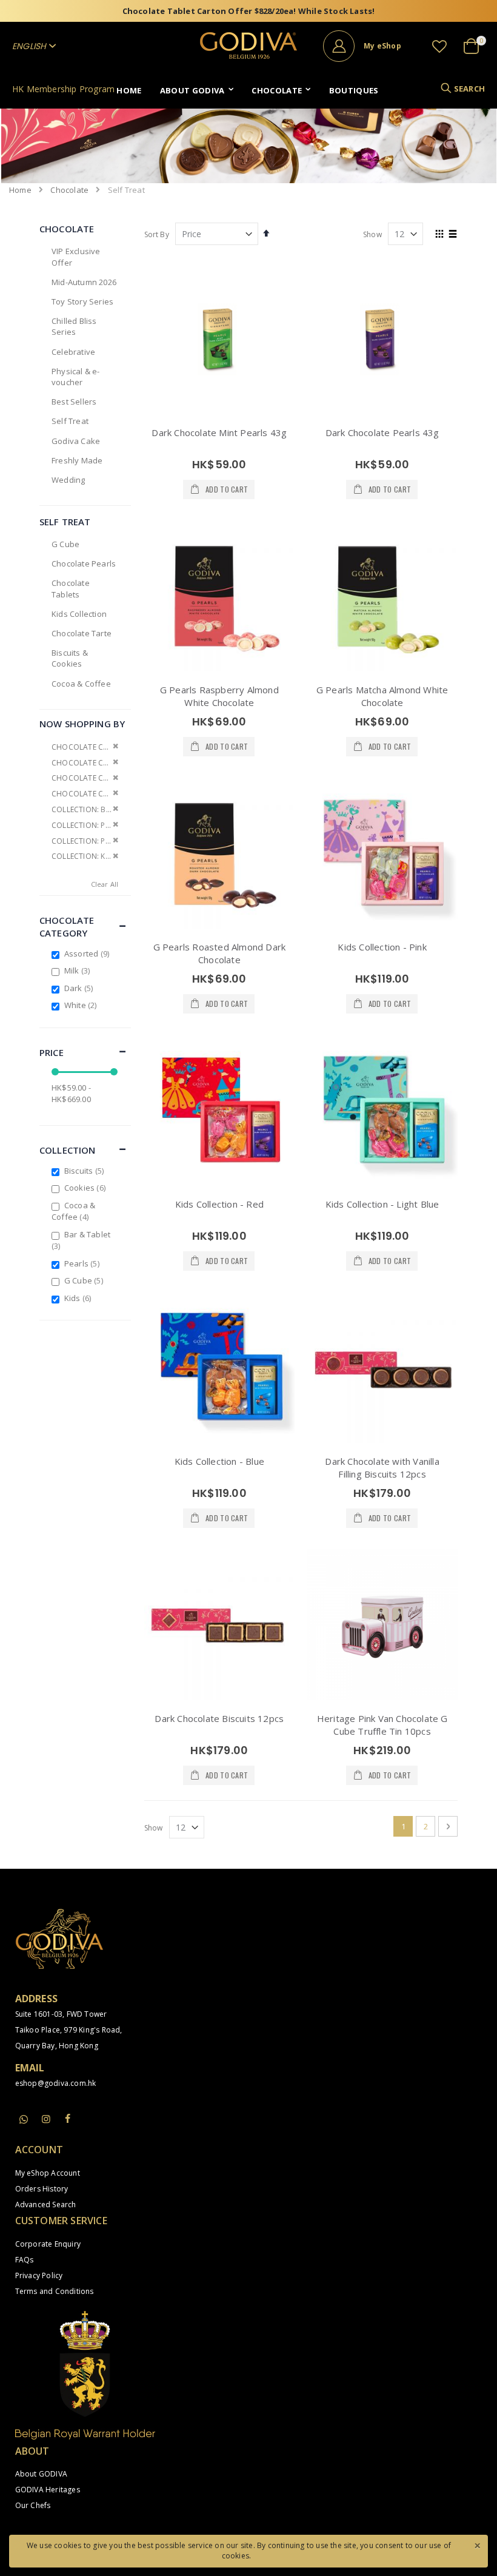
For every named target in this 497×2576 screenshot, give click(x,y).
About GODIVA (41, 2474)
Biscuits (85, 1171)
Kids (79, 1298)
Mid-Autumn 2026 (84, 282)
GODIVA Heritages (48, 2490)
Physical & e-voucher (76, 377)
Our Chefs (33, 2505)
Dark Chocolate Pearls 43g (382, 432)
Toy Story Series (82, 301)
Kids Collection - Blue (219, 1461)
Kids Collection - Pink (382, 947)
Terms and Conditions (55, 2291)
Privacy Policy (39, 2275)
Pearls (83, 1263)
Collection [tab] (68, 1150)
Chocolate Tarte (82, 633)
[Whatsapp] (24, 2120)
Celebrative (73, 352)
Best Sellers (74, 402)
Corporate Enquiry (48, 2244)
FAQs (25, 2260)
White (82, 1005)
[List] (453, 235)
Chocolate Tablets (71, 588)
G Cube (65, 544)
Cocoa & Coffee (81, 684)
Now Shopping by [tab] (82, 724)
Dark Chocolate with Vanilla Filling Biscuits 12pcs (382, 1468)
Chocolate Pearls (84, 563)
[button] (439, 46)
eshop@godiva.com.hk (56, 2083)
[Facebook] (68, 2119)
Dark (80, 988)
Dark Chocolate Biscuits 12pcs (219, 1718)
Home (20, 190)
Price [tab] (52, 1052)
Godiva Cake (76, 441)
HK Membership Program (63, 89)
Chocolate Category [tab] (67, 926)
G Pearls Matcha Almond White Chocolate (382, 696)
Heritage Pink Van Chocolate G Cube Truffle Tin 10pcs (382, 1725)
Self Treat (70, 421)
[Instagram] (46, 2119)
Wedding (68, 480)
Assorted (88, 953)
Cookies (86, 1188)
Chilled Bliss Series (74, 326)
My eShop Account (48, 2173)
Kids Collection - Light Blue (382, 1204)
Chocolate (69, 190)
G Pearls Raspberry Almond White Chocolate (219, 696)
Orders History (42, 2189)
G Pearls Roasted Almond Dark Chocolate (220, 953)
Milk (79, 970)
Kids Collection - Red (219, 1204)
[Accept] (477, 2544)
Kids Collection (79, 614)
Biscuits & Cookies (70, 658)
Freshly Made (77, 460)
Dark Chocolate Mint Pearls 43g (219, 432)
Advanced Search (46, 2204)
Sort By (157, 234)
